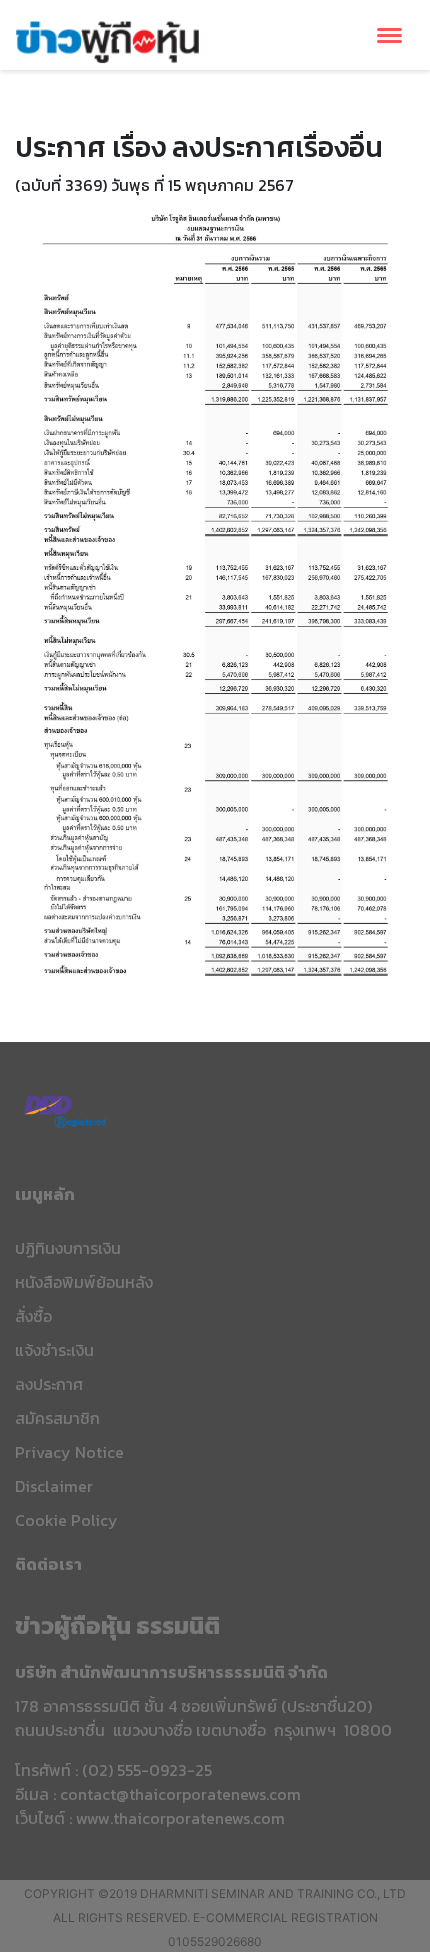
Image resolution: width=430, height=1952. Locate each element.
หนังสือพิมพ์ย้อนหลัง (84, 1282)
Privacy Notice (69, 1452)
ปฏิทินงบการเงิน (68, 1248)
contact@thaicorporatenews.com (180, 1794)
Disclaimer (54, 1486)
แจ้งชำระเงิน (54, 1350)
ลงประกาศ (49, 1384)
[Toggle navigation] (389, 35)
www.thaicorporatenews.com (180, 1818)
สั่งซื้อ (33, 1316)
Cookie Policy (66, 1520)
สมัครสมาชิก (57, 1418)
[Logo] (107, 39)
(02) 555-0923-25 (147, 1770)
